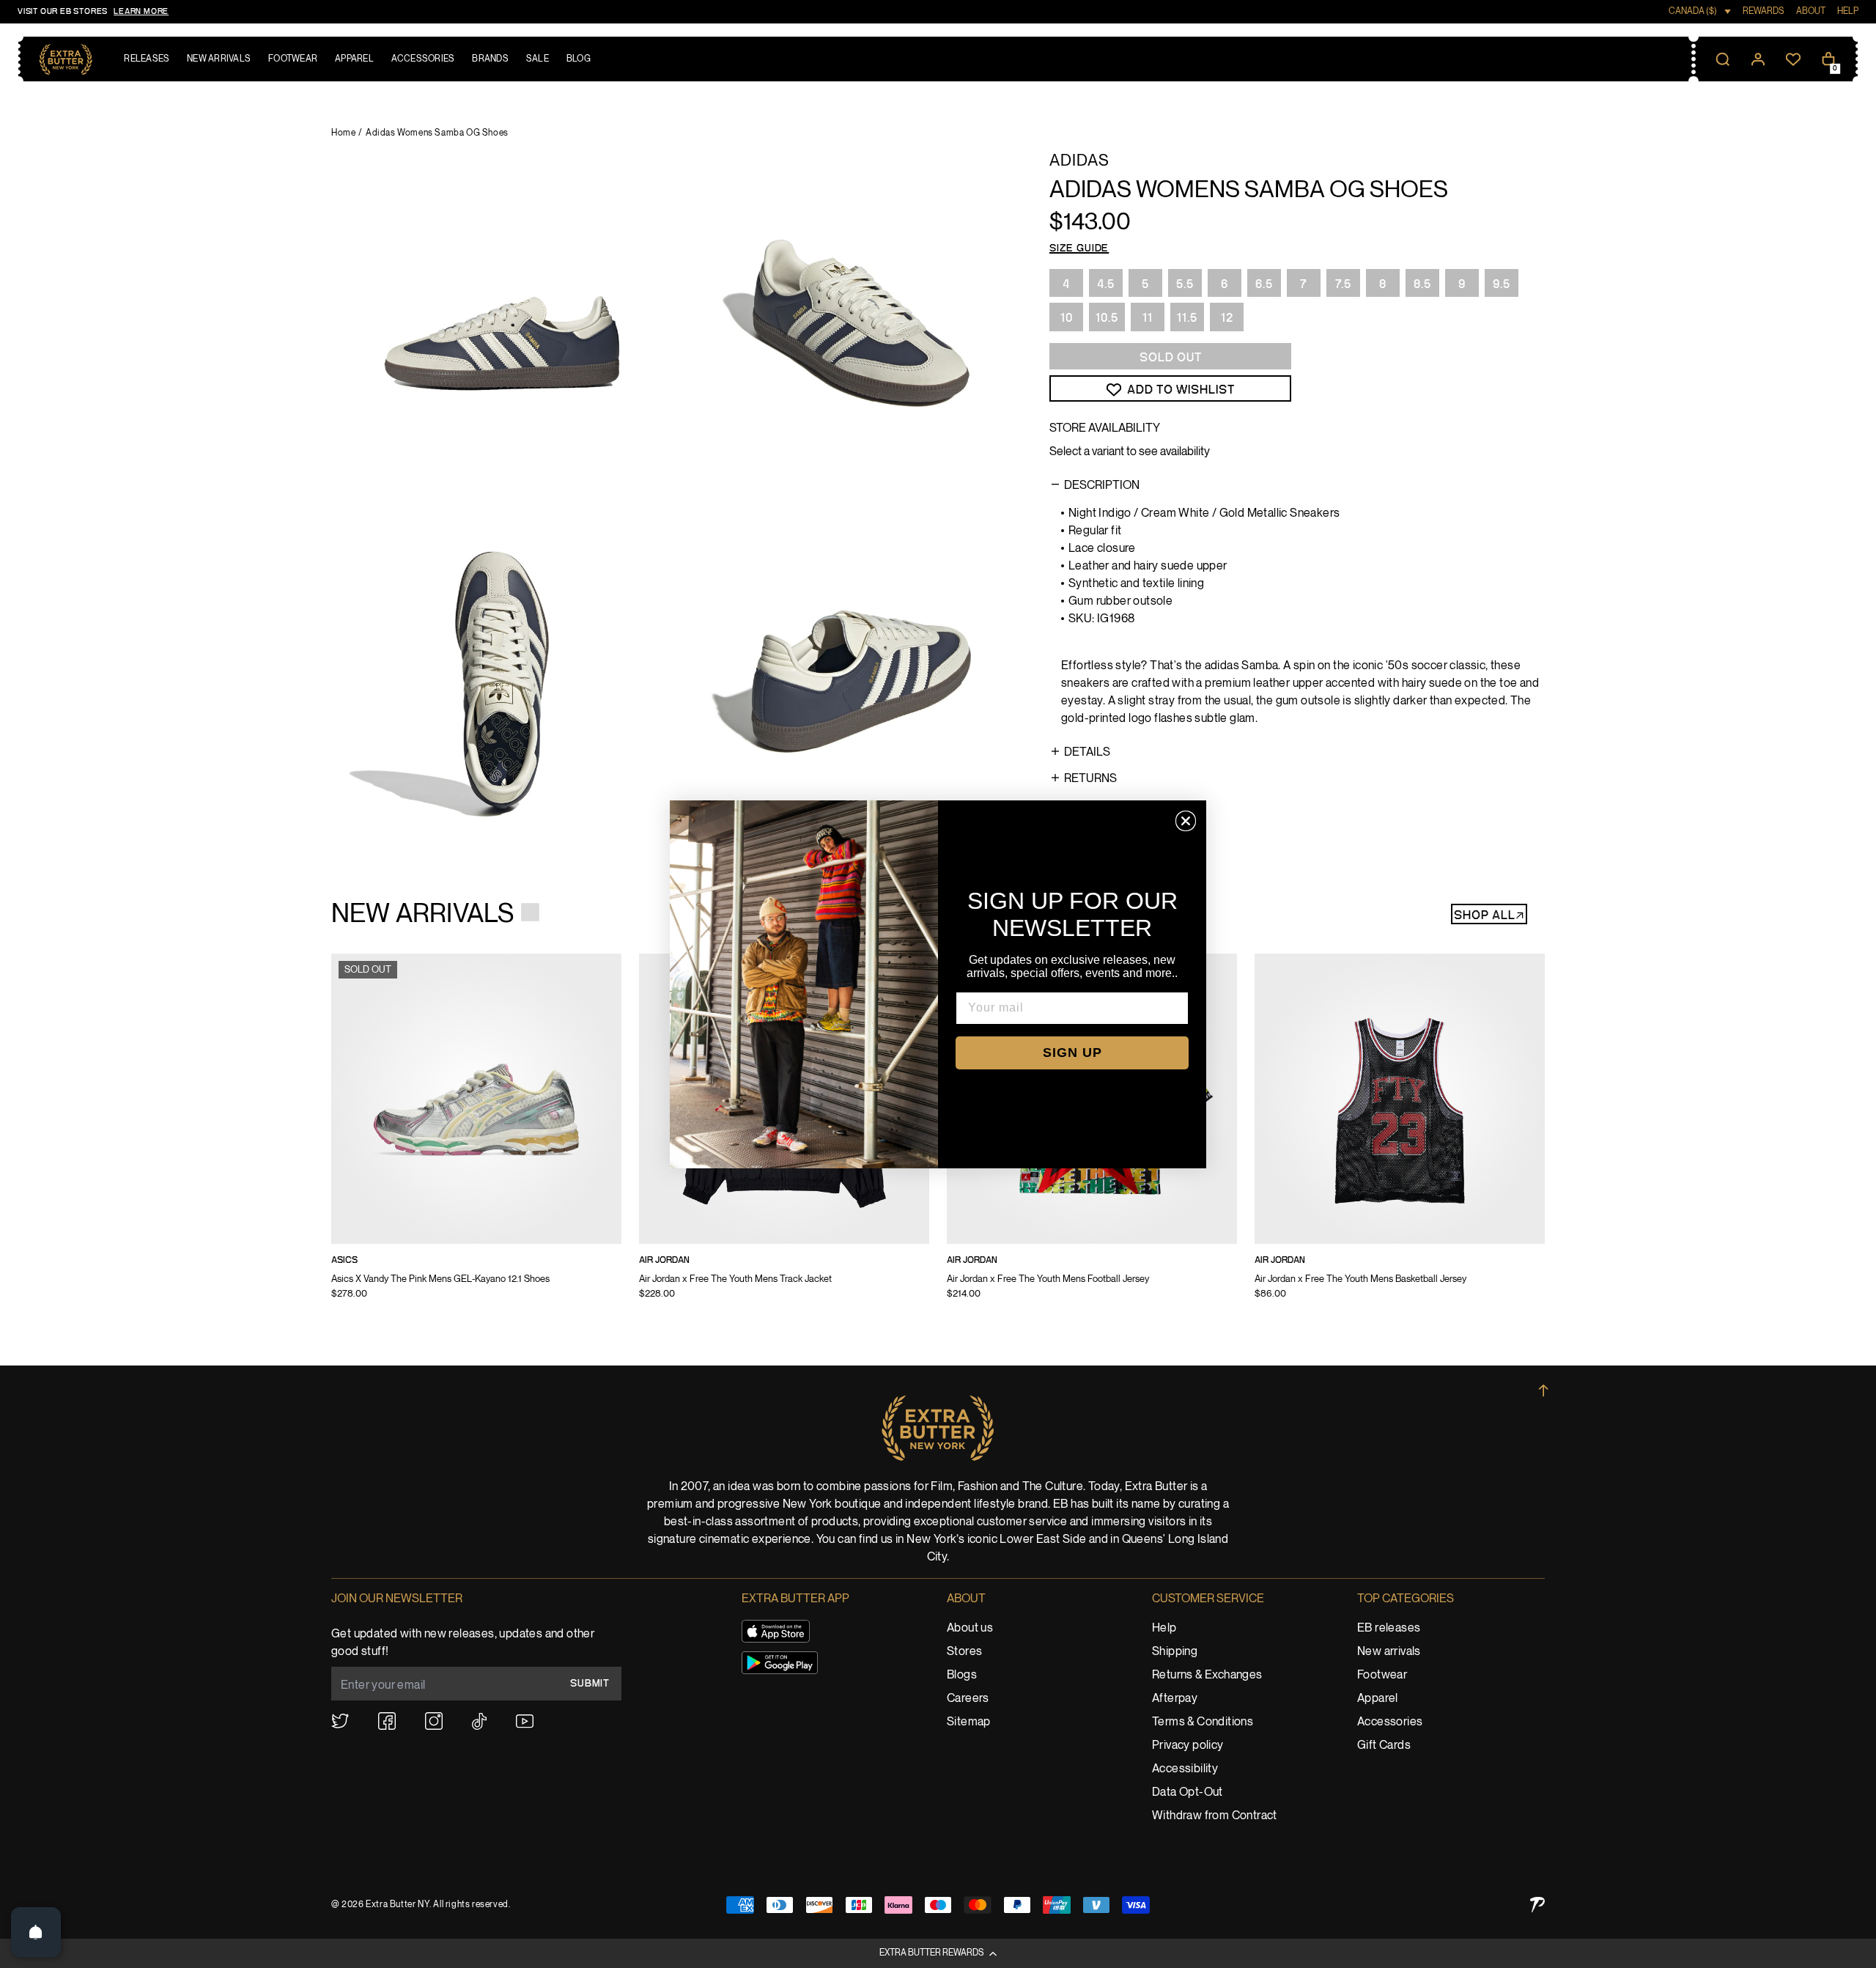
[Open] (36, 1932)
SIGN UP (1072, 1053)
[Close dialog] (1186, 821)
